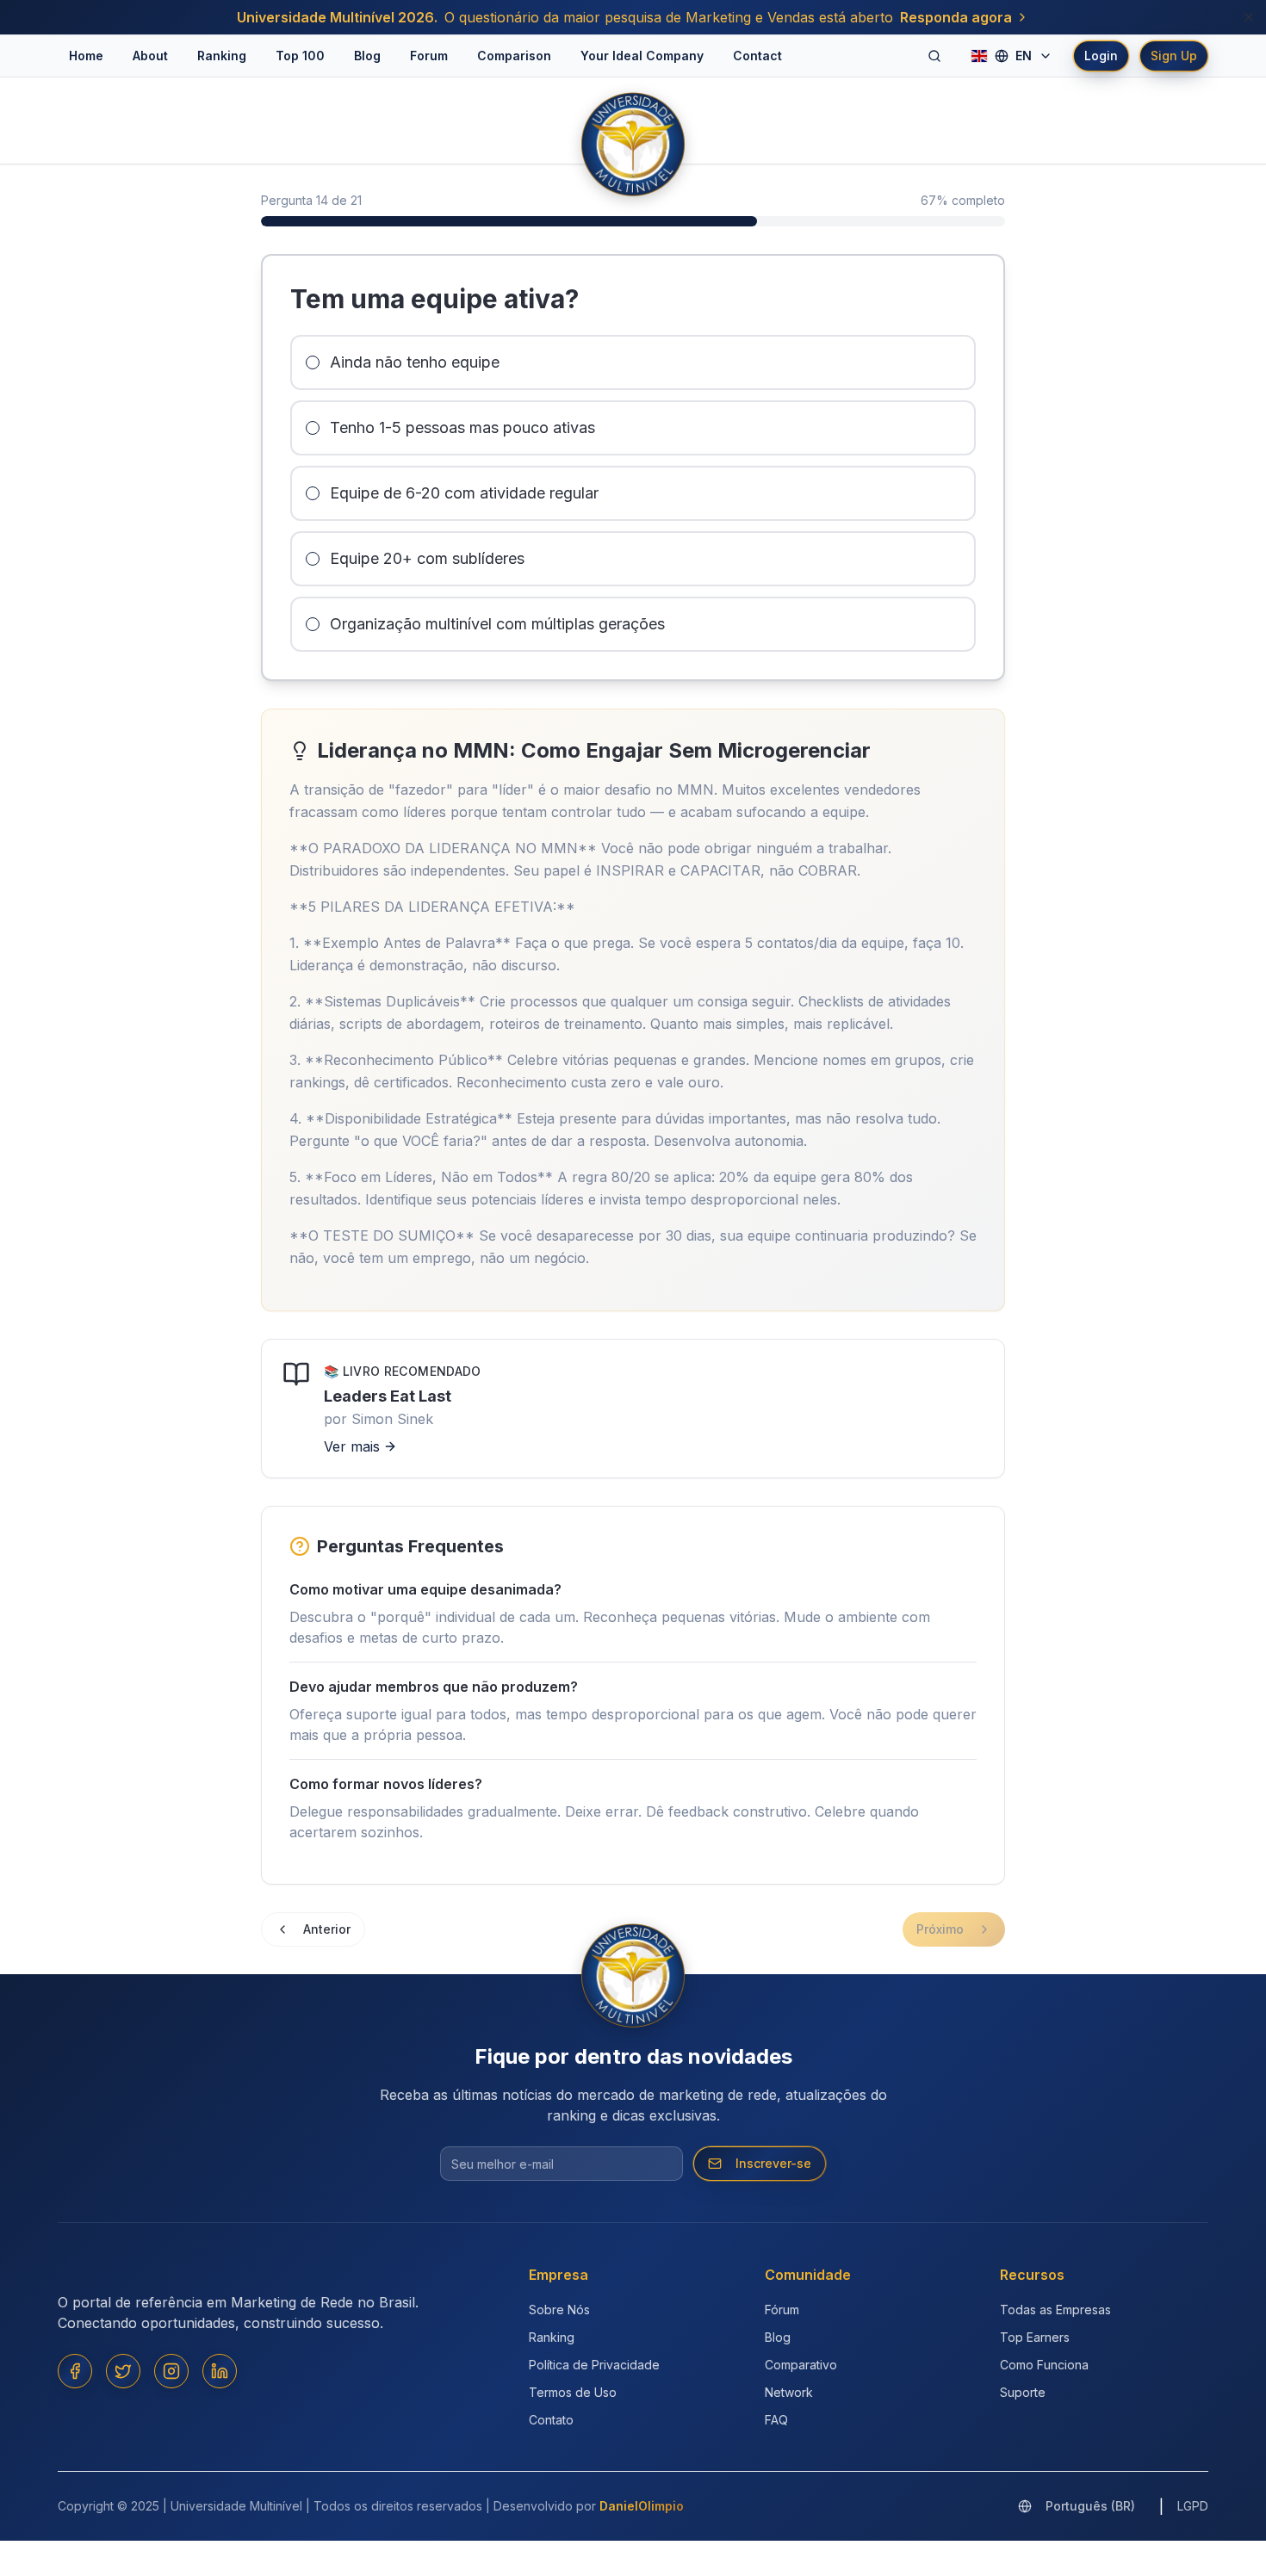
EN (1024, 56)
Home (86, 56)
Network (789, 2392)
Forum (429, 56)
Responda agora (956, 17)
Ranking (222, 56)
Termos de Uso (573, 2392)
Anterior (327, 1929)
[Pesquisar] (934, 56)
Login (1101, 56)
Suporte (1023, 2392)
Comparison (514, 56)
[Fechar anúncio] (1249, 17)
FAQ (776, 2420)
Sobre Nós (559, 2310)
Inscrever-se (773, 2163)
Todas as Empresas (1055, 2310)
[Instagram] (171, 2371)
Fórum (782, 2310)
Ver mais (352, 1446)
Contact (757, 56)
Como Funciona (1044, 2365)
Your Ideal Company (642, 56)
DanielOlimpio (642, 2506)
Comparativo (801, 2365)
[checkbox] (313, 362)
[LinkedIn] (220, 2371)
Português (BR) (1090, 2506)
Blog (367, 56)
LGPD (1193, 2506)
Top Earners (1035, 2337)
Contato (551, 2420)
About (150, 56)
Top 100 (300, 56)
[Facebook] (75, 2371)
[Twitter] (123, 2371)
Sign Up (1174, 56)
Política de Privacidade (594, 2365)
